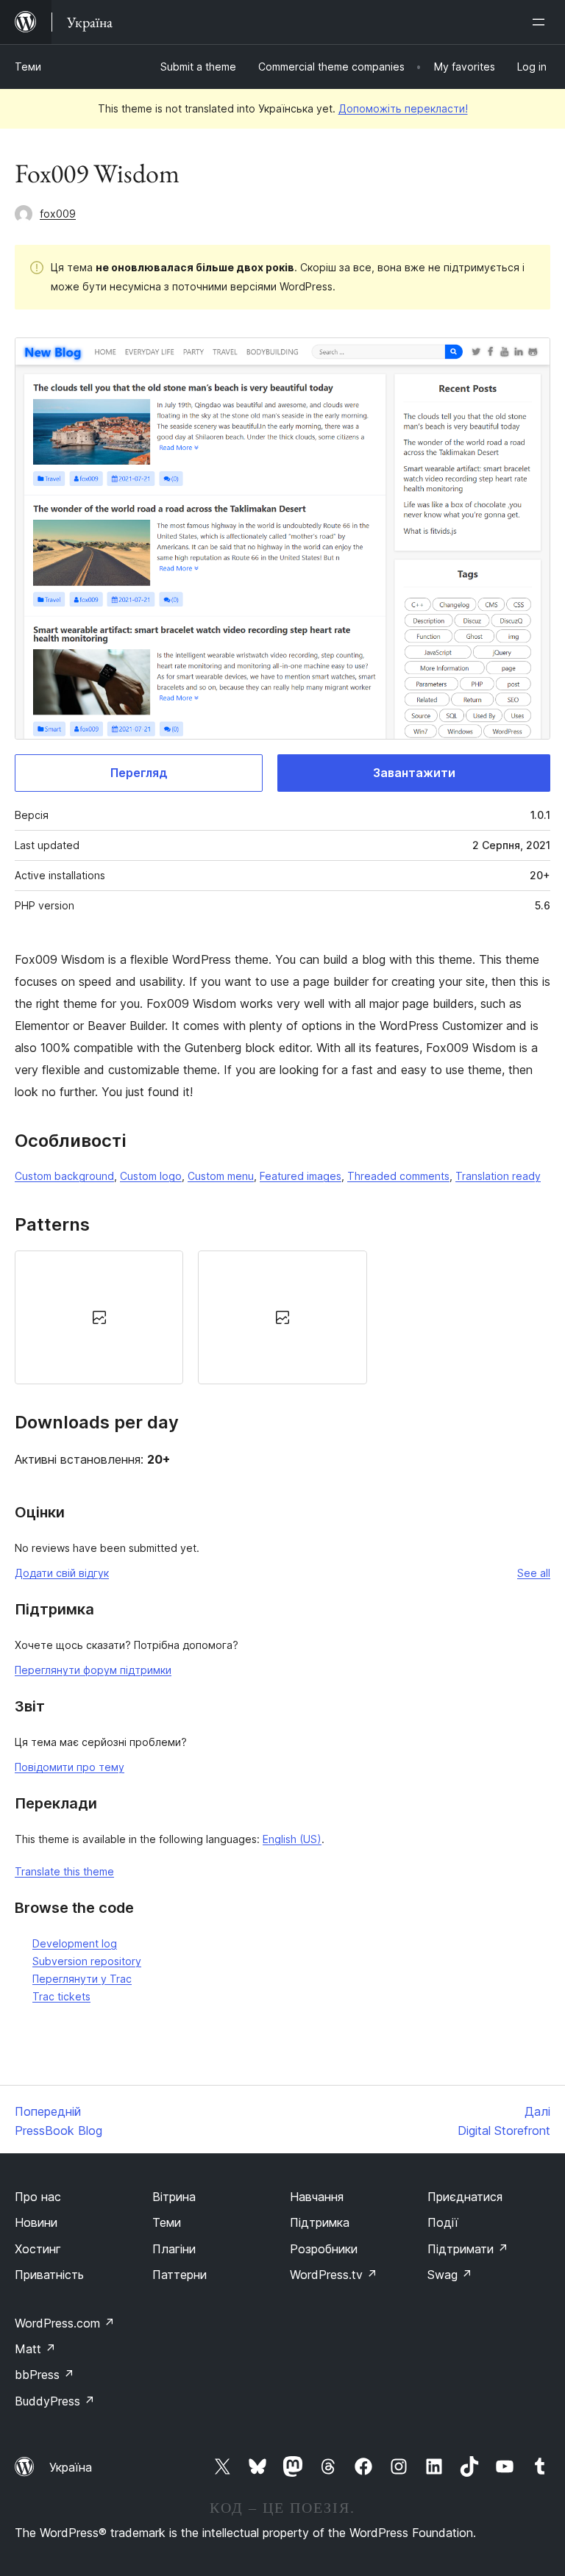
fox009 (58, 214)
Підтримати (468, 2249)
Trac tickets (61, 1996)
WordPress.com (65, 2323)
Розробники (324, 2249)
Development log (75, 1943)
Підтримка (320, 2222)
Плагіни (174, 2249)
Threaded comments (398, 1176)
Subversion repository (87, 1961)
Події (443, 2222)
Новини (36, 2222)
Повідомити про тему (70, 1767)
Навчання (317, 2197)
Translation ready (498, 1176)
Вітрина (174, 2197)
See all (534, 1573)
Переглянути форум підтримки (93, 1670)
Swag (450, 2275)
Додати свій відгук (62, 1573)
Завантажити (414, 773)
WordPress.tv (334, 2275)
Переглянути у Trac (82, 1979)
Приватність (49, 2275)
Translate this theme (64, 1871)
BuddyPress (55, 2401)
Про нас (38, 2197)
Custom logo (151, 1176)
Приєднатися (465, 2197)
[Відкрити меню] (541, 22)
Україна (71, 2467)
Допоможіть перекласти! (403, 108)
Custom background (64, 1176)
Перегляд (139, 773)
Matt (35, 2349)
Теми (28, 67)
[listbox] (282, 1317)
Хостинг (38, 2249)
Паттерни (180, 2275)
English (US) (292, 1839)
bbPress (45, 2375)
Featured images (301, 1176)
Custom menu (221, 1176)
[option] (99, 1317)
